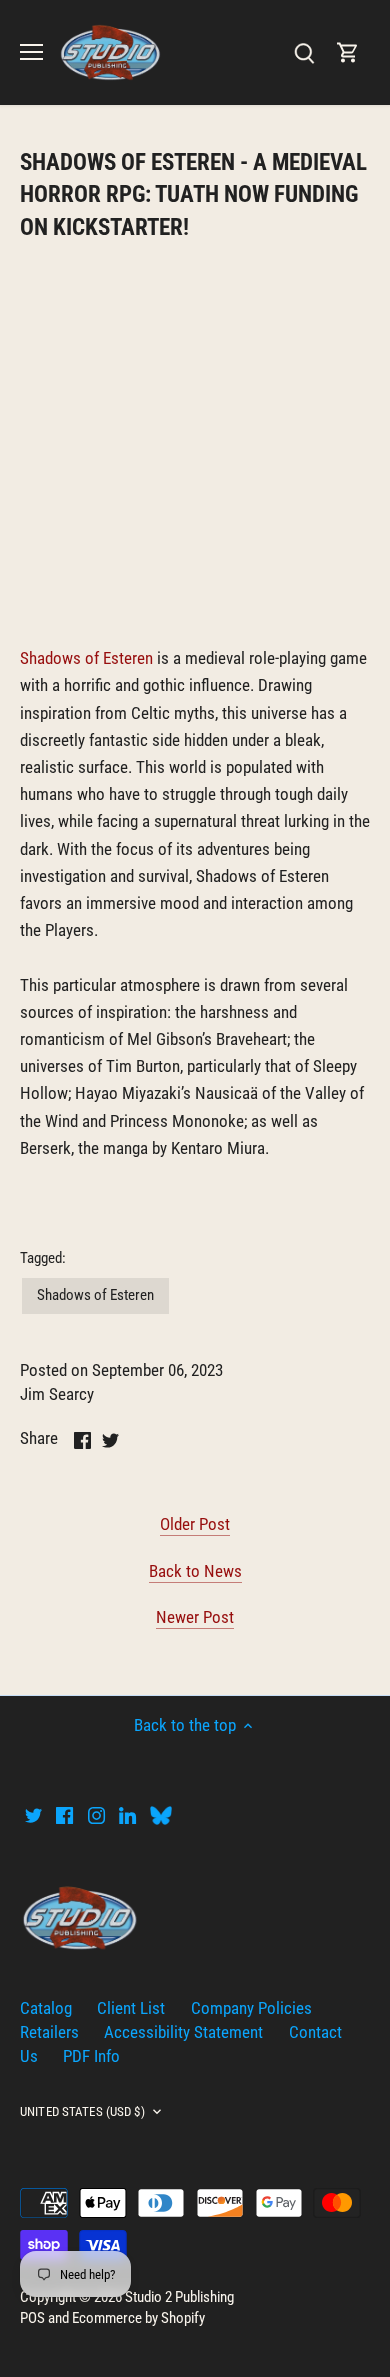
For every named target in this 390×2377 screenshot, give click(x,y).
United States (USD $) (82, 2111)
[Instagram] (96, 1815)
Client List (131, 2008)
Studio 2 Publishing (179, 2297)
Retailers (49, 2032)
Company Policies (251, 2008)
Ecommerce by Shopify (138, 2318)
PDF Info (91, 2056)
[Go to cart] (348, 52)
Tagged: (43, 1258)
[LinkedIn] (127, 1815)
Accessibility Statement (183, 2032)
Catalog (46, 2008)
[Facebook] (64, 1815)
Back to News (195, 1571)
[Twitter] (33, 1815)
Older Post (195, 1524)
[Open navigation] (31, 52)
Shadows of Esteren (86, 658)
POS (32, 2318)
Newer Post (195, 1617)
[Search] (304, 52)
